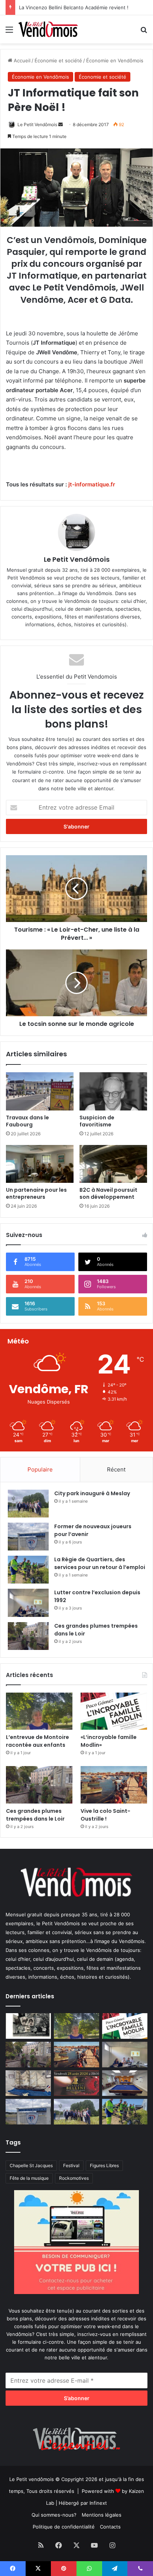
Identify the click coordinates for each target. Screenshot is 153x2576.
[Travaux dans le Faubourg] (40, 1091)
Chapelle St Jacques (31, 2165)
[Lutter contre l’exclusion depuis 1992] (28, 1603)
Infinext (98, 2503)
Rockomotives (74, 2178)
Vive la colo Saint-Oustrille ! (105, 1815)
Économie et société (58, 60)
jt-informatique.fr (92, 484)
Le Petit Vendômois (37, 124)
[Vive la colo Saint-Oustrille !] (114, 1785)
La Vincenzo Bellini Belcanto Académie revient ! (74, 7)
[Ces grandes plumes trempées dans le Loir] (28, 1636)
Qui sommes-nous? (54, 2515)
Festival (71, 2165)
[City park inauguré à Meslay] (28, 1504)
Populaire (40, 1469)
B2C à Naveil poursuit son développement (110, 1193)
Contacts (110, 2527)
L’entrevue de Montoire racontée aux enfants (39, 1741)
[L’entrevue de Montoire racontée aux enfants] (39, 1711)
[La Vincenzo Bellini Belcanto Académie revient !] (76, 2083)
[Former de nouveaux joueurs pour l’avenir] (28, 1537)
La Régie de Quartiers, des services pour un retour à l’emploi (100, 1563)
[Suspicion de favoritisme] (113, 1091)
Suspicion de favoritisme (97, 1121)
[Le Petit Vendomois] (48, 29)
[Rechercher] (144, 32)
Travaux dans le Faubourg (27, 1121)
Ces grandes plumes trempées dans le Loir (35, 1815)
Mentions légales (102, 2515)
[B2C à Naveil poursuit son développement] (113, 1164)
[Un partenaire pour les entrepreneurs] (40, 1164)
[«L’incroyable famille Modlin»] (114, 1711)
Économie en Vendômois (115, 60)
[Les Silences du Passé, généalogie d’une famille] (28, 2026)
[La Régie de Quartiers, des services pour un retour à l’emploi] (28, 1570)
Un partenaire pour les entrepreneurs (36, 1193)
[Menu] (9, 32)
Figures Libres (104, 2165)
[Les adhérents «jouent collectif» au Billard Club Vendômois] (125, 2083)
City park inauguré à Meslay (92, 1493)
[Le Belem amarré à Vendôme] (28, 2083)
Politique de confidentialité (64, 2527)
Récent (116, 1469)
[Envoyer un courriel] (61, 124)
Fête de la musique (29, 2178)
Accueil (21, 60)
